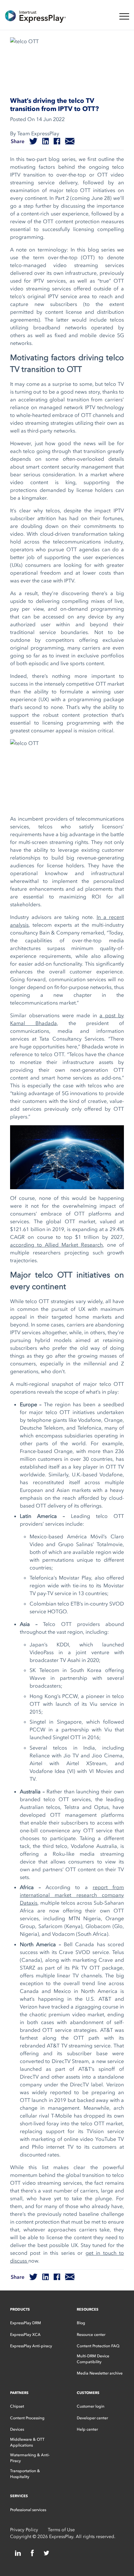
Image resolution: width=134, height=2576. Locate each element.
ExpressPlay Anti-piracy (31, 2346)
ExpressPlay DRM (26, 2323)
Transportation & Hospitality (25, 2474)
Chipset (17, 2406)
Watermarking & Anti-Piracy (30, 2458)
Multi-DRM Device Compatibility (93, 2359)
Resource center (91, 2335)
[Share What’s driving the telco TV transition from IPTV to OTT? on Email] (70, 141)
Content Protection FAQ (98, 2346)
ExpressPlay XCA (25, 2335)
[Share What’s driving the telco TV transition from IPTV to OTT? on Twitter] (33, 141)
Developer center (92, 2418)
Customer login (91, 2406)
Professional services (28, 2510)
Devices (17, 2429)
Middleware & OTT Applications (27, 2442)
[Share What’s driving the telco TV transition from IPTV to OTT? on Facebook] (57, 141)
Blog (81, 2323)
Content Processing (27, 2418)
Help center (87, 2429)
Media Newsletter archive (100, 2373)
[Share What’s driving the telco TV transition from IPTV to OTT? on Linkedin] (46, 141)
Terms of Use (61, 2530)
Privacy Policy (24, 2530)
